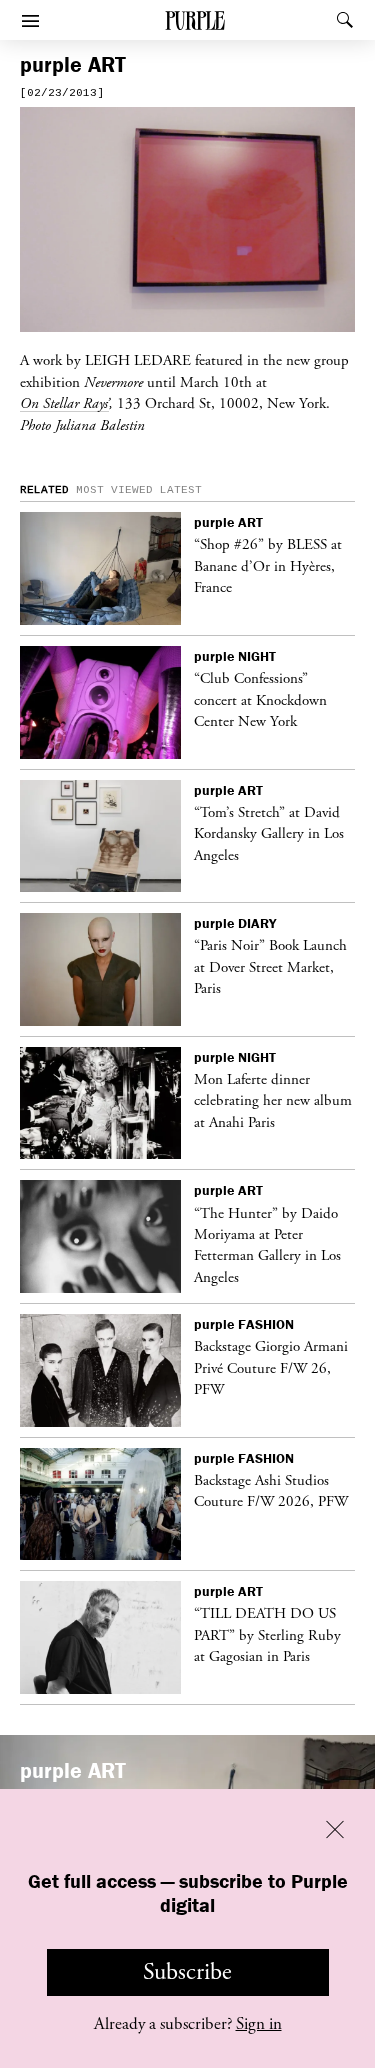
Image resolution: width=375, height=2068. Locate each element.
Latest (181, 490)
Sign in (259, 2024)
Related (44, 490)
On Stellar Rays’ (64, 403)
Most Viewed (114, 490)
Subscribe (187, 1972)
